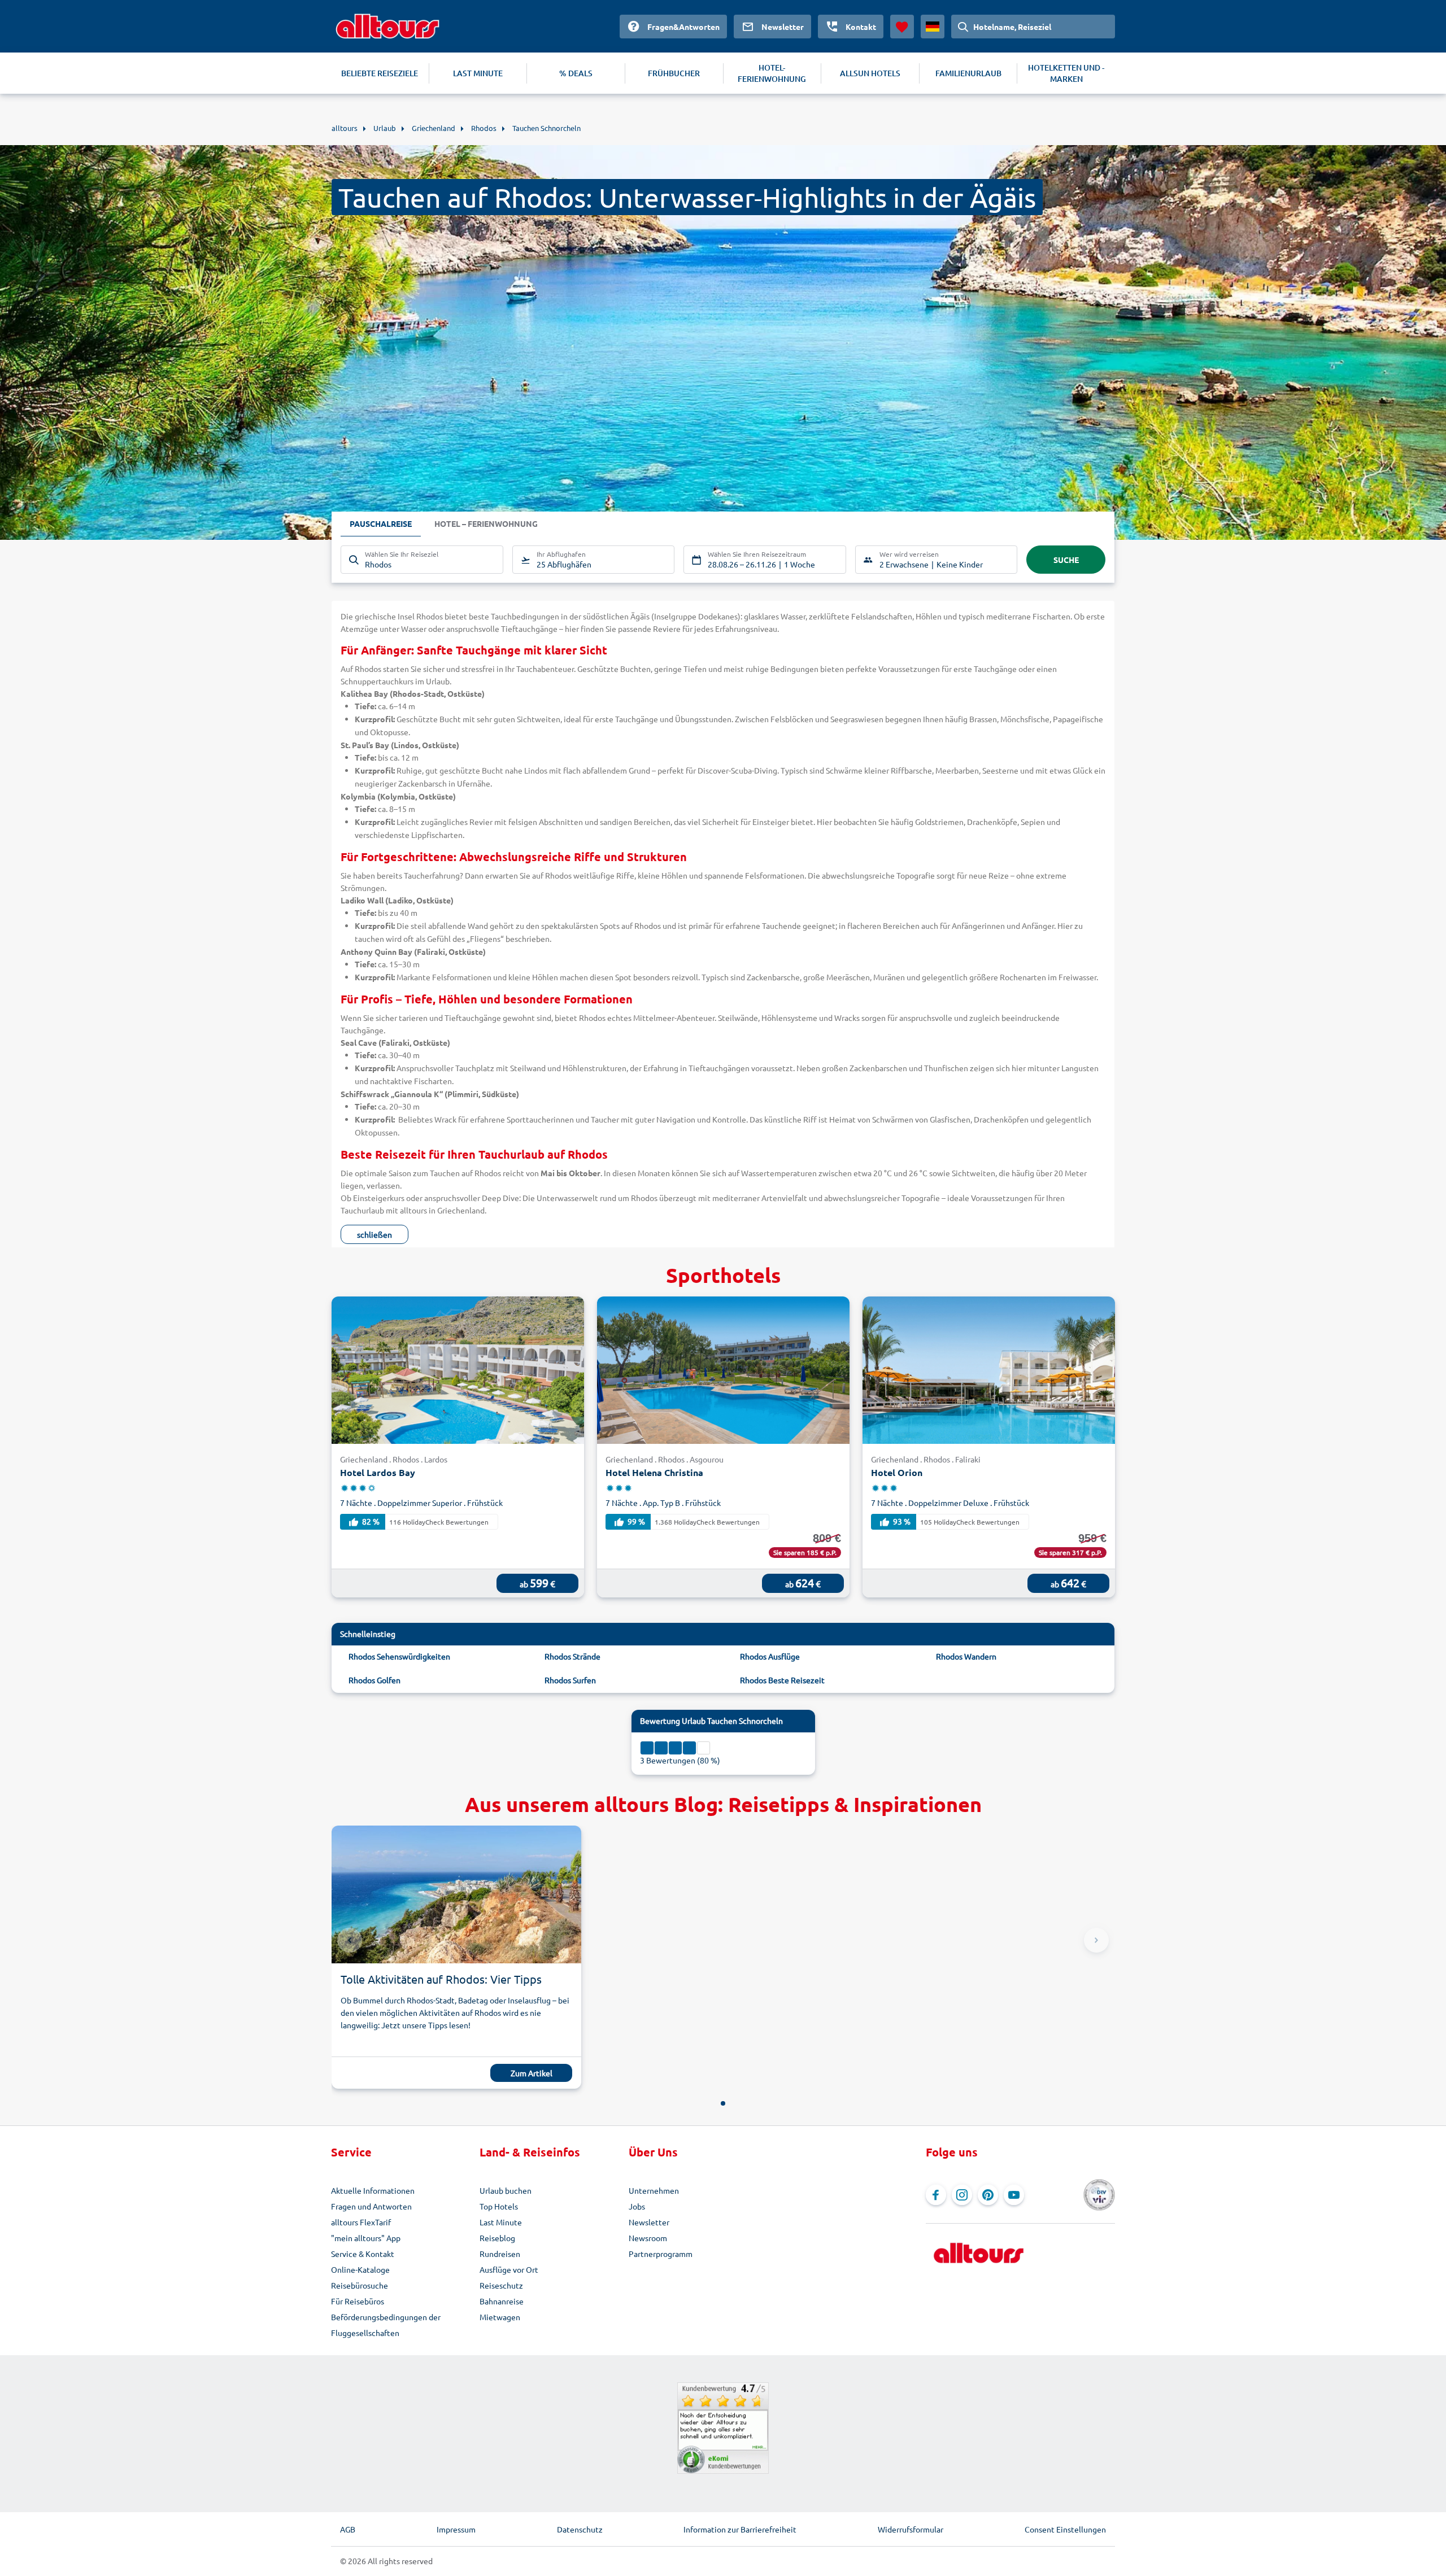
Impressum (456, 2529)
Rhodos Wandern (966, 1656)
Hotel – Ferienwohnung (486, 523)
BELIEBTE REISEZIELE (380, 73)
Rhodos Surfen (570, 1680)
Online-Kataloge (360, 2269)
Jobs (637, 2206)
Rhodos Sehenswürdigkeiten (399, 1656)
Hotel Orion (897, 1472)
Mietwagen (500, 2317)
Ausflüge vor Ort (509, 2269)
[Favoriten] (902, 27)
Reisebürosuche (360, 2285)
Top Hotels (499, 2206)
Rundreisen (500, 2254)
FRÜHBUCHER (674, 73)
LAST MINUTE (478, 73)
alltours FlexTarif (361, 2222)
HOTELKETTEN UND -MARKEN (1066, 73)
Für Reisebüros (358, 2301)
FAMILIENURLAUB (968, 73)
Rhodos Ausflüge (770, 1656)
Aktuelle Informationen (373, 2190)
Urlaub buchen (506, 2190)
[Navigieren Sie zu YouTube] (1014, 2195)
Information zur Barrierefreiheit (740, 2529)
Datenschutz (580, 2529)
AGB (348, 2529)
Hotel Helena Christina (654, 1472)
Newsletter (649, 2222)
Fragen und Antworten (371, 2206)
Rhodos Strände (572, 1656)
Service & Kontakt (363, 2254)
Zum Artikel (532, 2073)
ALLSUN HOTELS (870, 73)
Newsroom (648, 2238)
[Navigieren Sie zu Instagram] (962, 2195)
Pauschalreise (381, 523)
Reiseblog (497, 2238)
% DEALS (576, 73)
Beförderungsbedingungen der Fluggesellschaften (386, 2325)
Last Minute (501, 2222)
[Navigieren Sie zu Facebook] (936, 2195)
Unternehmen (654, 2190)
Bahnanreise (502, 2301)
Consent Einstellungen (1065, 2529)
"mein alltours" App (366, 2238)
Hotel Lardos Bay (378, 1472)
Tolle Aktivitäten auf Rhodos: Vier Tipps (441, 1979)
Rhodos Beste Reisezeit (782, 1680)
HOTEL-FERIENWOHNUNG (772, 73)
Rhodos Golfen (374, 1680)
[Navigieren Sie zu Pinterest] (988, 2195)
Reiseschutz (501, 2285)
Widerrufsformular (911, 2529)
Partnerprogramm (661, 2254)
